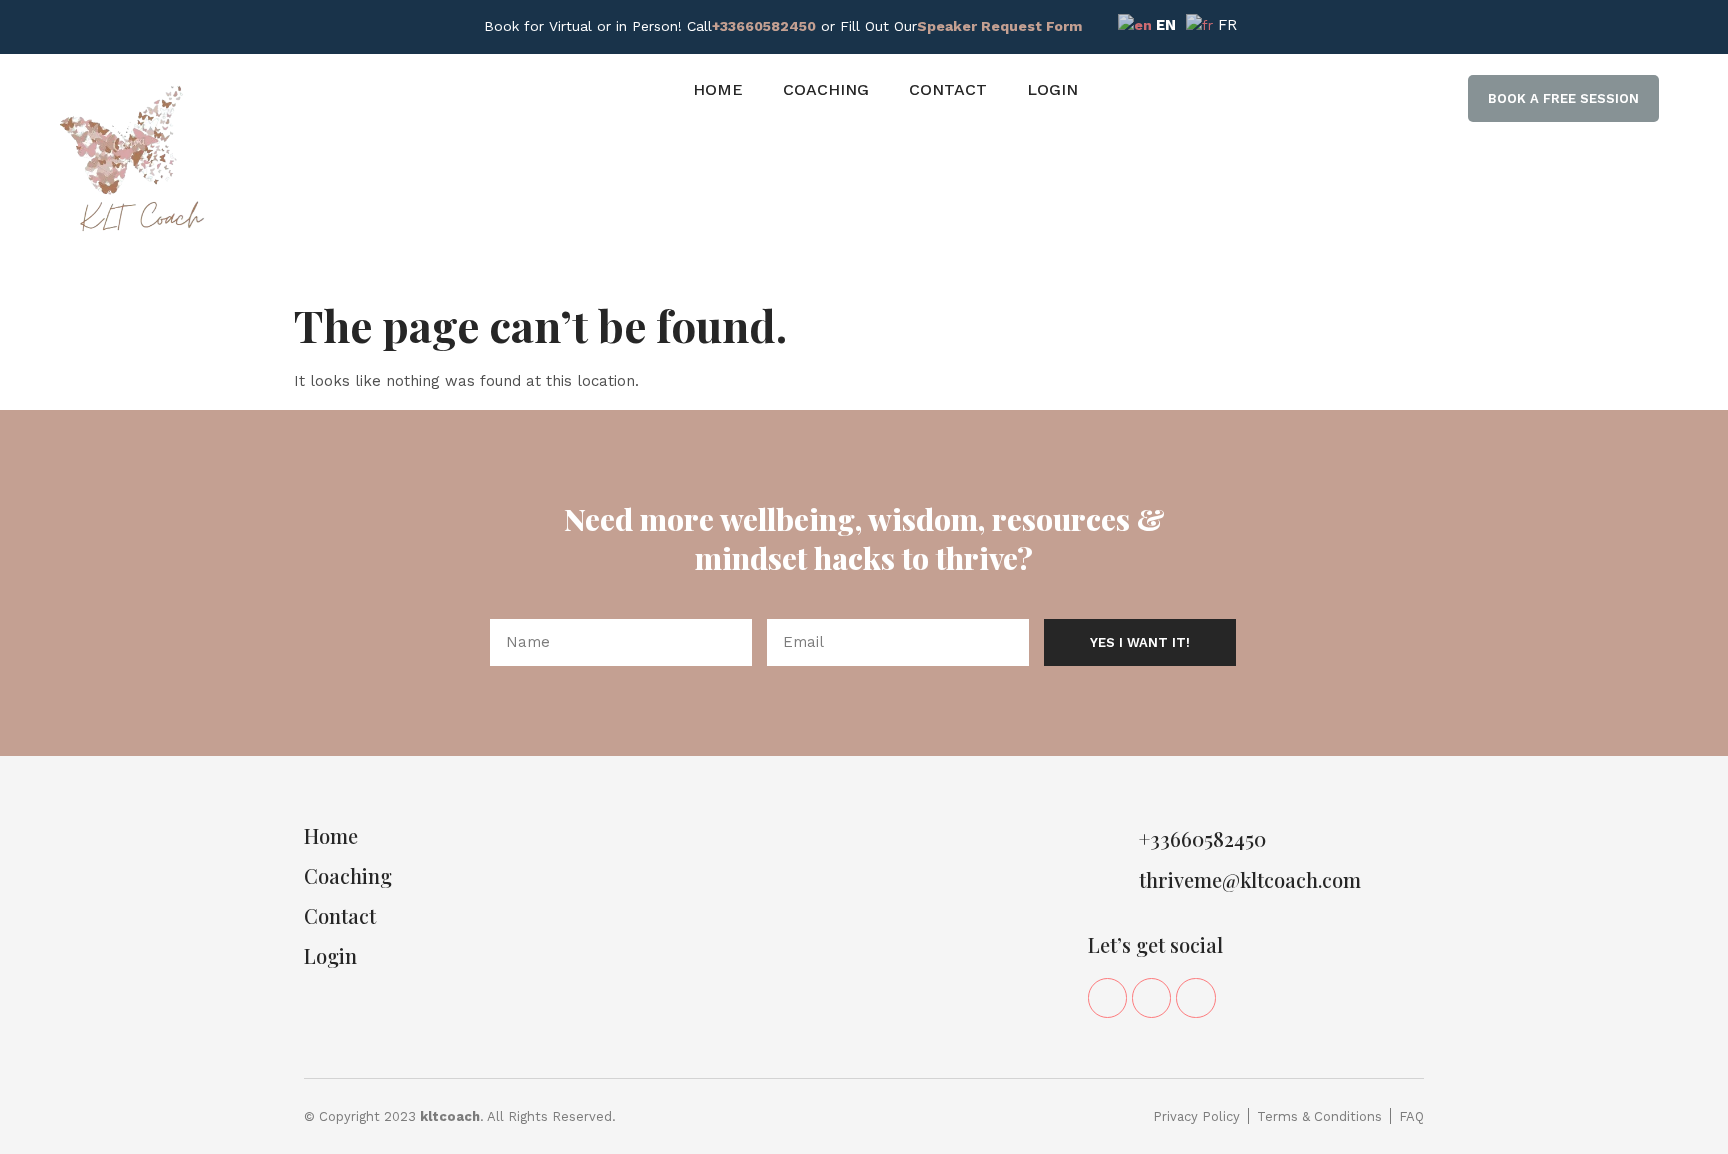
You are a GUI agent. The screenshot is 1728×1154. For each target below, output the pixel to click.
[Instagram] (1195, 997)
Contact (948, 89)
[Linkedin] (1151, 997)
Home (718, 89)
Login (1052, 89)
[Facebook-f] (1107, 997)
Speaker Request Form (999, 26)
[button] (1563, 99)
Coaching (826, 89)
